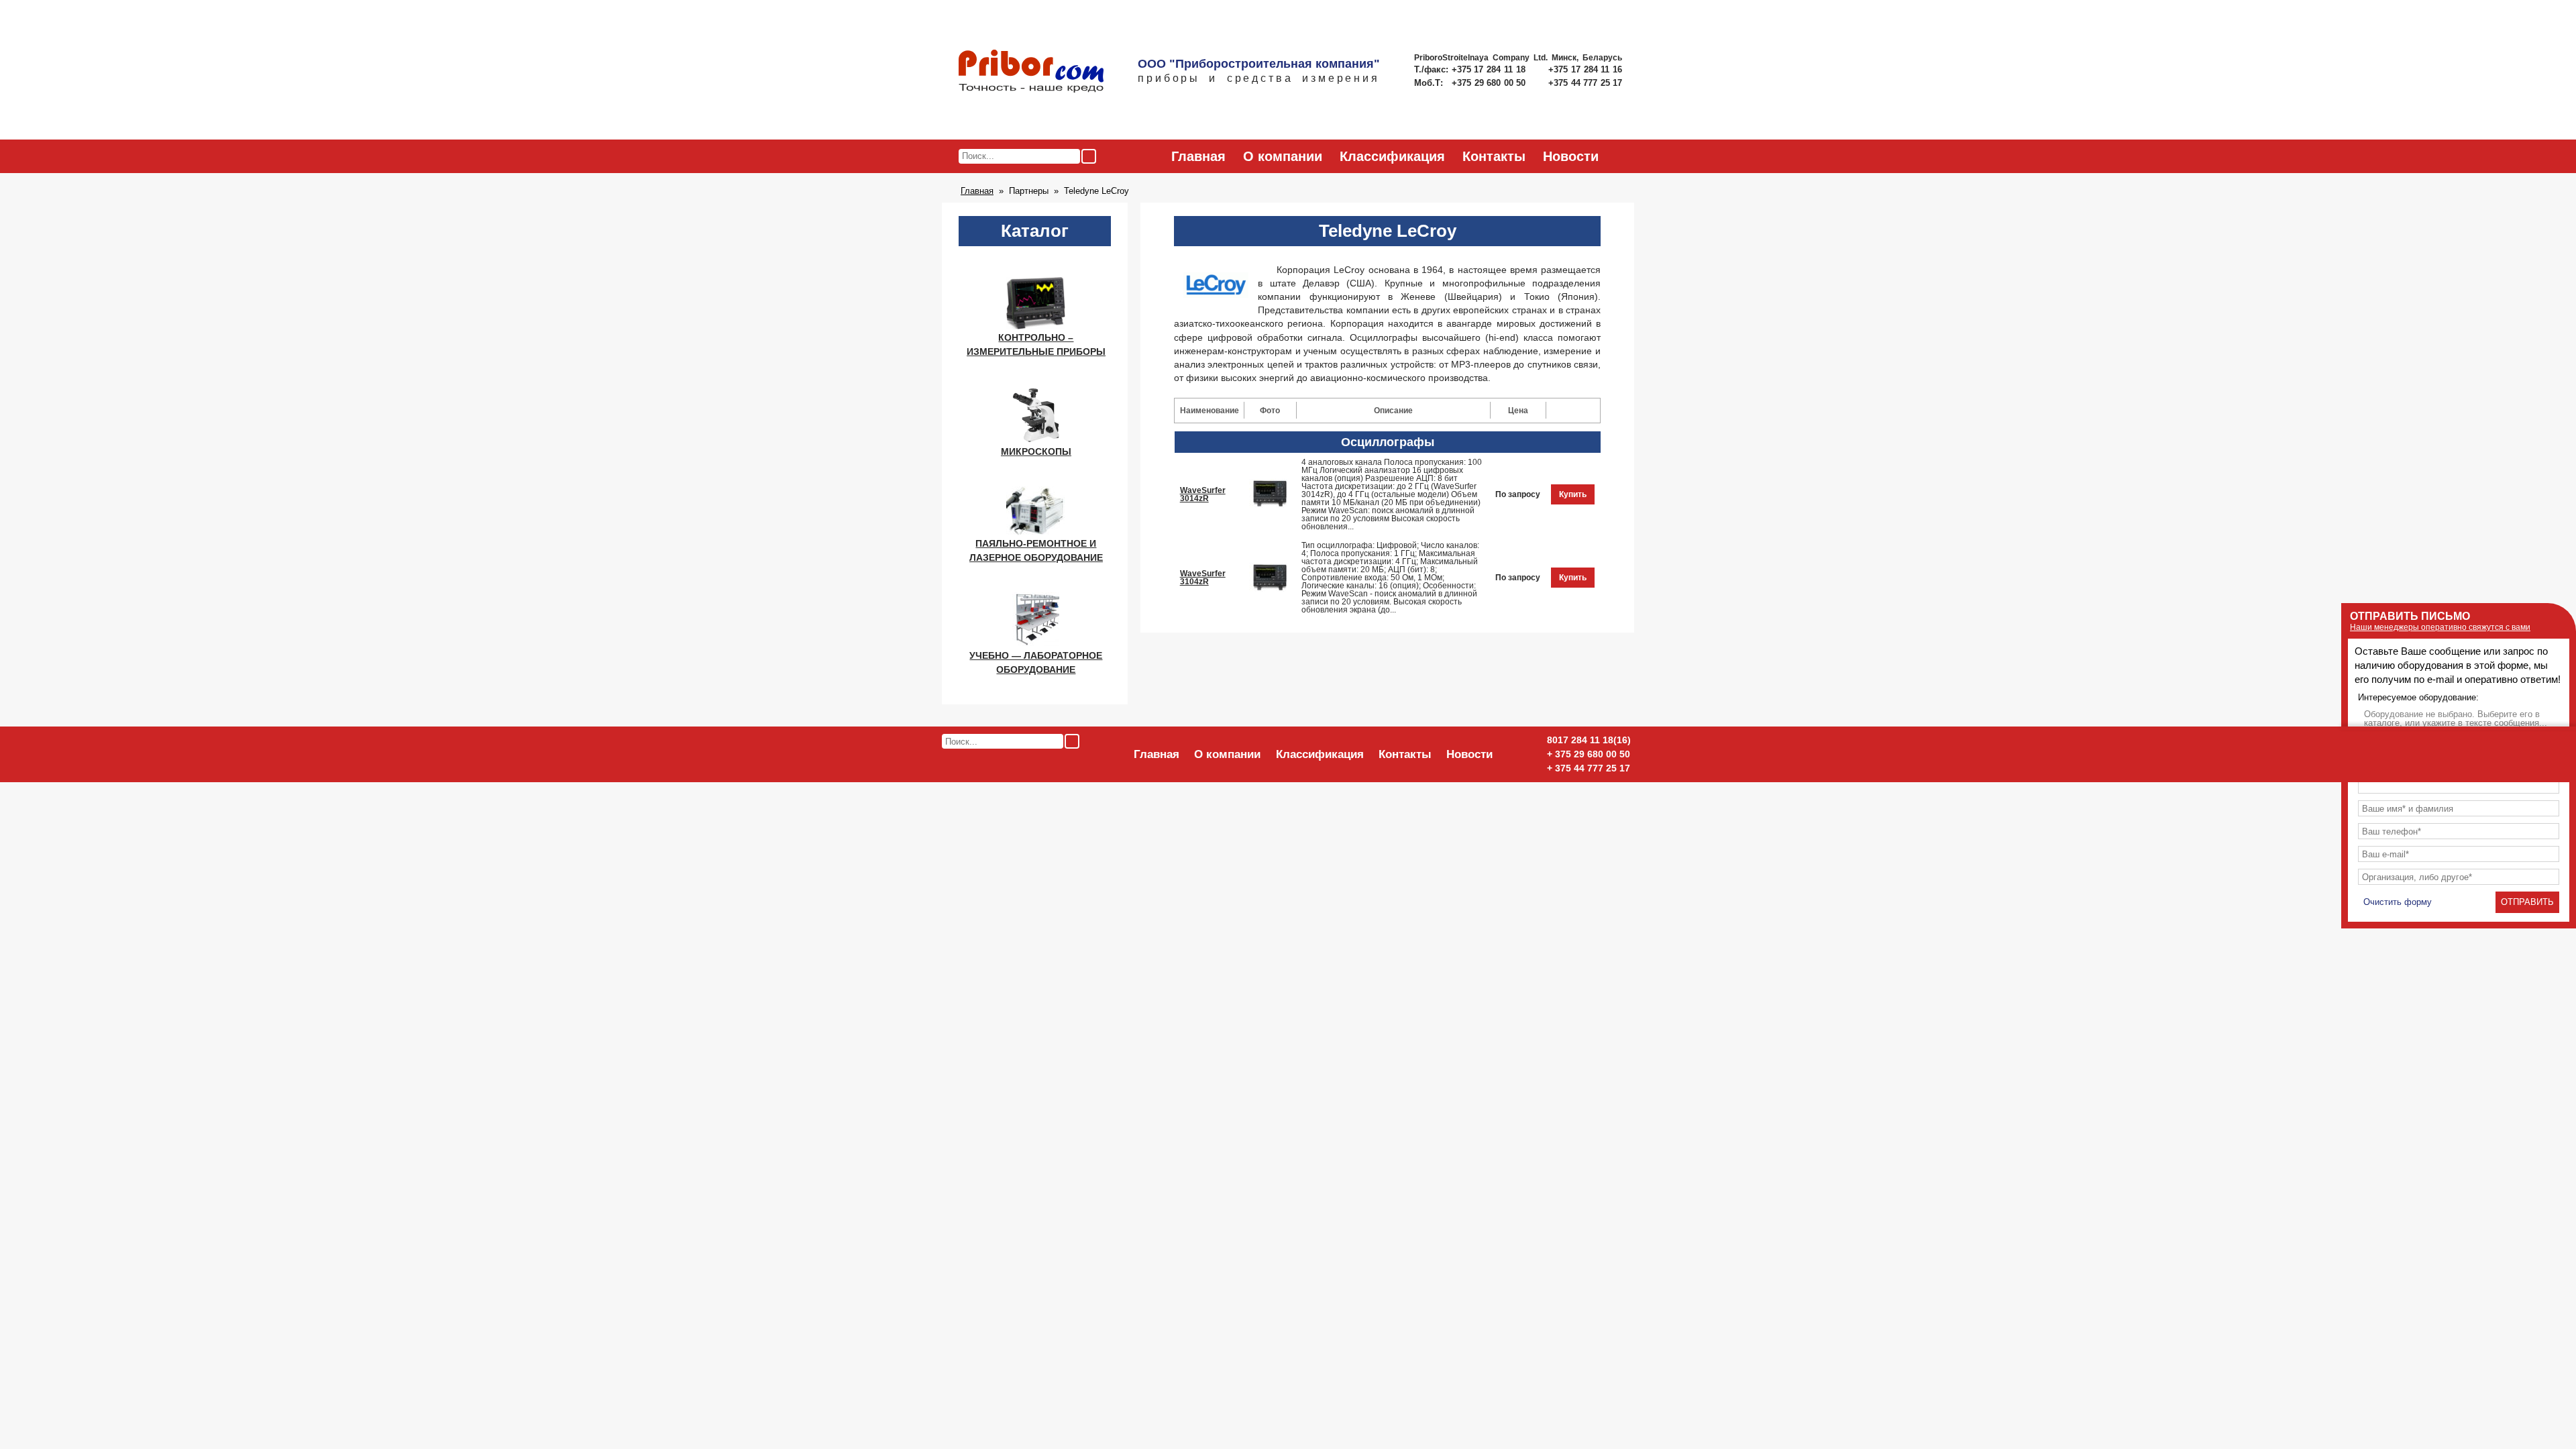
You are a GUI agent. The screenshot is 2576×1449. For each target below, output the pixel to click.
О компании (1283, 156)
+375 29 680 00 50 (1490, 83)
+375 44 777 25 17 (1585, 83)
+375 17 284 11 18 (1490, 69)
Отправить (2527, 902)
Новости (1571, 156)
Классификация (1392, 156)
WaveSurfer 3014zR (1203, 494)
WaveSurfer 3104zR (1203, 578)
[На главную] (1031, 72)
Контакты (1494, 156)
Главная (1198, 156)
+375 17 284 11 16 (1585, 69)
